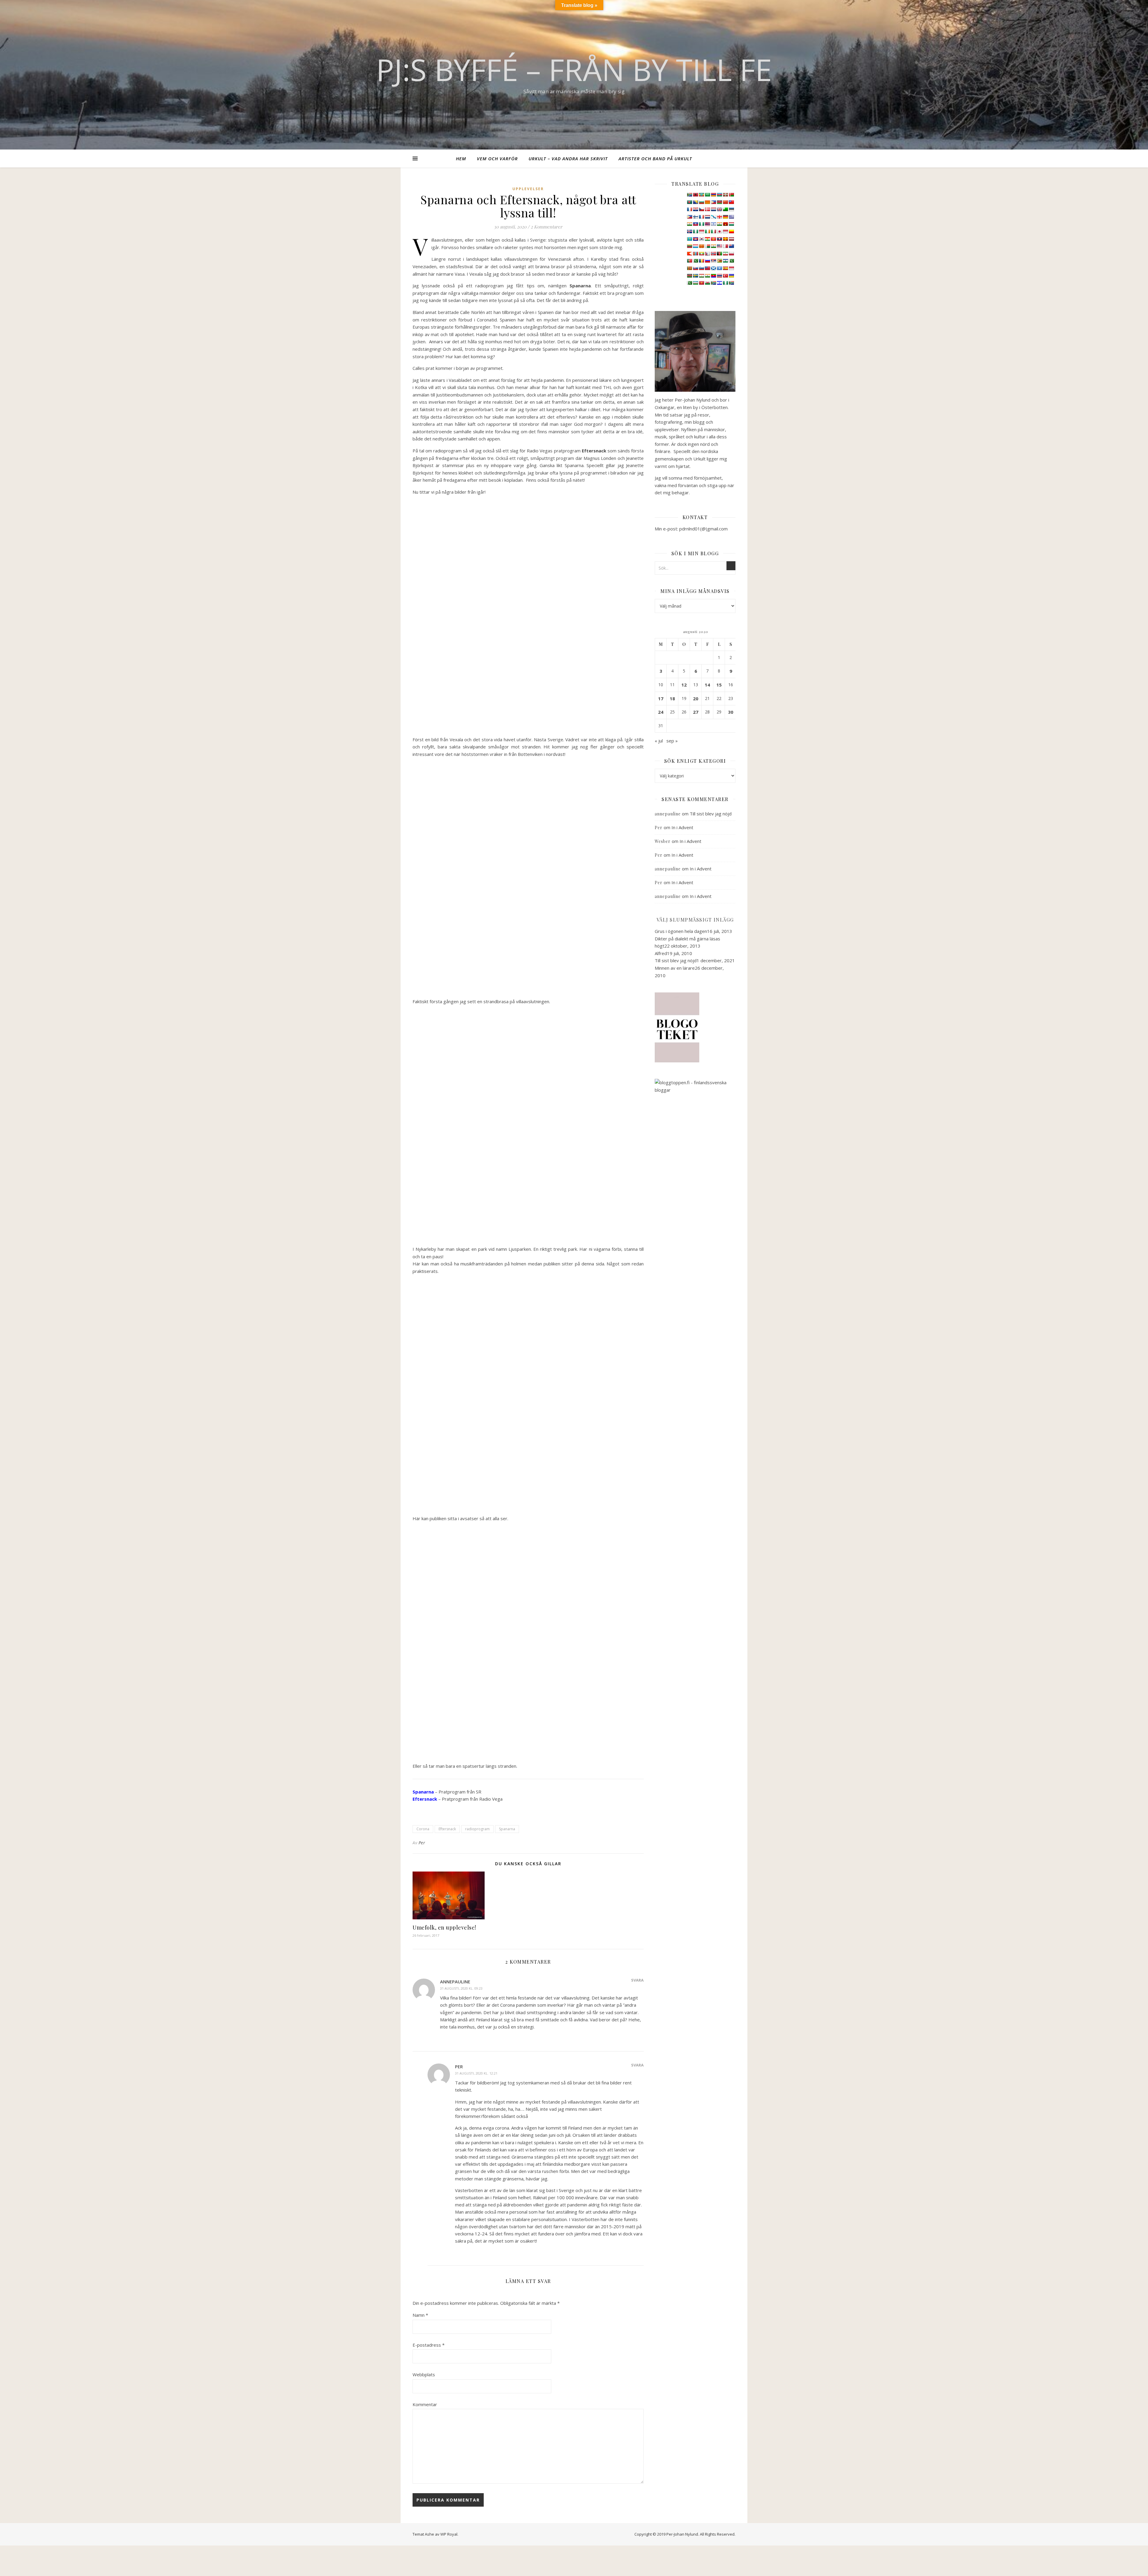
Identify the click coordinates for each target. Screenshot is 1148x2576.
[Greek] (731, 217)
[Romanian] (701, 261)
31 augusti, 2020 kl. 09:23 (461, 1988)
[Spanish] (725, 268)
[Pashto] (719, 254)
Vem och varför (497, 158)
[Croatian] (695, 209)
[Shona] (719, 261)
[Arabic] (707, 195)
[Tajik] (701, 276)
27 (696, 712)
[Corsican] (689, 209)
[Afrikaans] (689, 195)
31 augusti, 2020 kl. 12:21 (476, 2073)
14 (707, 685)
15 (719, 685)
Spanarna (507, 1829)
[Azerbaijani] (719, 195)
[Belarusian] (731, 195)
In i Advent (682, 827)
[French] (701, 217)
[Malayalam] (713, 246)
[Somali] (719, 268)
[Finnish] (695, 217)
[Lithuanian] (689, 246)
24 (661, 712)
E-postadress (429, 2345)
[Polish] (731, 254)
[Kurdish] (707, 239)
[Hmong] (725, 224)
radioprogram (477, 1829)
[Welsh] (707, 283)
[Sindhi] (731, 261)
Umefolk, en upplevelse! (444, 1927)
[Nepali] (707, 254)
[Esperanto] (725, 209)
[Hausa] (701, 224)
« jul (659, 741)
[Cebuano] (713, 202)
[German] (725, 217)
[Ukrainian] (731, 276)
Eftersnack (447, 1829)
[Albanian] (695, 195)
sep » (672, 741)
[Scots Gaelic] (713, 268)
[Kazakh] (689, 239)
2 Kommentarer (546, 227)
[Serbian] (713, 261)
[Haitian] (695, 224)
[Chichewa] (719, 202)
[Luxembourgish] (695, 246)
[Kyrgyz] (713, 239)
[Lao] (719, 239)
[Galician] (713, 217)
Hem (461, 158)
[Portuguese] (689, 261)
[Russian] (707, 261)
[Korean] (701, 239)
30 (731, 712)
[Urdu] (689, 283)
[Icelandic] (689, 231)
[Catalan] (707, 202)
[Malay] (719, 246)
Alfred (661, 953)
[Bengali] (689, 202)
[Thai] (719, 276)
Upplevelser (528, 189)
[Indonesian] (701, 231)
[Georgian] (719, 217)
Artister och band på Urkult (655, 158)
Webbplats (424, 2374)
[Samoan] (707, 268)
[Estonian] (731, 209)
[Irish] (707, 231)
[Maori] (731, 246)
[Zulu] (731, 283)
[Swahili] (689, 276)
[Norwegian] (713, 254)
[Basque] (725, 195)
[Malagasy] (707, 246)
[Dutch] (713, 209)
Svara (637, 1980)
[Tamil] (707, 276)
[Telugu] (713, 276)
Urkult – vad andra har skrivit (568, 158)
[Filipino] (689, 217)
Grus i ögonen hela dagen (681, 931)
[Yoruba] (725, 283)
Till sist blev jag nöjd (711, 814)
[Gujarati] (689, 224)
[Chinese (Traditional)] (731, 202)
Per (422, 1843)
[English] (719, 209)
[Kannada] (731, 231)
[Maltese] (725, 246)
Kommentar (425, 2404)
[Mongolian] (695, 254)
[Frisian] (707, 217)
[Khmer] (695, 239)
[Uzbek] (695, 283)
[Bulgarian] (701, 202)
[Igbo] (695, 231)
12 (684, 685)
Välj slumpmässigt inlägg (695, 920)
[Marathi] (689, 254)
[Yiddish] (719, 283)
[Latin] (725, 239)
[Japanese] (719, 231)
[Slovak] (695, 268)
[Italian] (713, 231)
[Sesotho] (725, 261)
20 (696, 698)
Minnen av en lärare (675, 968)
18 (672, 698)
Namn (420, 2315)
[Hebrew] (713, 224)
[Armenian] (713, 195)
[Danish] (707, 209)
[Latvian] (731, 239)
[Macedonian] (701, 246)
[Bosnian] (695, 202)
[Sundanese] (731, 268)
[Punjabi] (695, 261)
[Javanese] (725, 231)
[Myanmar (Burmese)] (701, 254)
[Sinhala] (689, 268)
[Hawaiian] (707, 224)
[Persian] (725, 254)
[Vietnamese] (701, 283)
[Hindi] (719, 224)
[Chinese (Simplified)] (725, 202)
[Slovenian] (701, 268)
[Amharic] (701, 195)
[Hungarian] (731, 224)
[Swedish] (695, 276)
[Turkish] (725, 276)
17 (661, 698)
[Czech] (701, 209)
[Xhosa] (713, 283)
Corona (423, 1829)
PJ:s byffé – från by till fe (574, 69)
